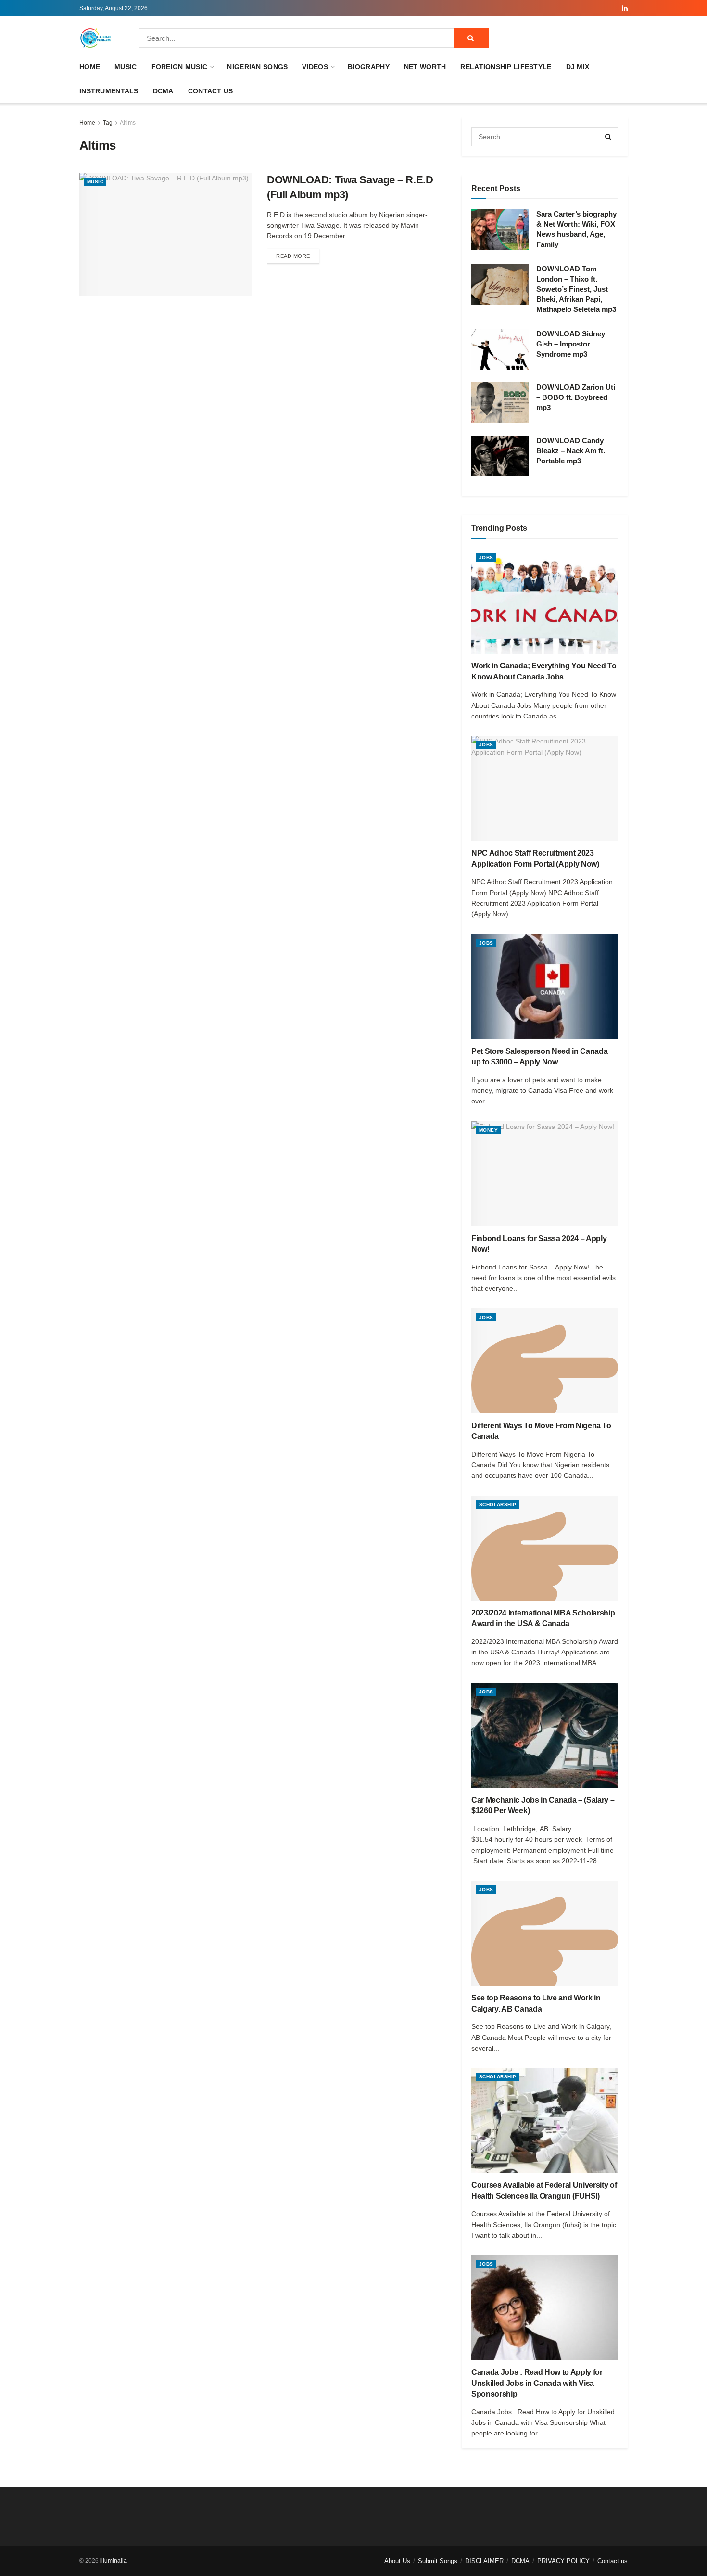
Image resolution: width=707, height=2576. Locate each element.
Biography (369, 67)
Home (90, 67)
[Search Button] (471, 38)
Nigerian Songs (257, 67)
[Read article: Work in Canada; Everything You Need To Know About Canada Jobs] (545, 601)
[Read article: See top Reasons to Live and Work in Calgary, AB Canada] (545, 1933)
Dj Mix (578, 67)
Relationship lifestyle (506, 67)
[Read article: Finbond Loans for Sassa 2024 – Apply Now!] (545, 1174)
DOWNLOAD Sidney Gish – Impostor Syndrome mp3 (571, 344)
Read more (298, 256)
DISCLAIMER (484, 2561)
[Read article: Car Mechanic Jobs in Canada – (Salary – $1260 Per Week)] (545, 1735)
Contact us (211, 91)
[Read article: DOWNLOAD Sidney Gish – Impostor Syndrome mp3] (500, 349)
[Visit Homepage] (96, 38)
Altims (128, 123)
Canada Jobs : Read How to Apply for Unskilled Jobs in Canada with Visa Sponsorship (537, 2383)
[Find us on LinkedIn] (625, 8)
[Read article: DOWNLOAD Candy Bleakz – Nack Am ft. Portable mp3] (500, 456)
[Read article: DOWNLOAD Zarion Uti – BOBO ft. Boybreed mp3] (500, 403)
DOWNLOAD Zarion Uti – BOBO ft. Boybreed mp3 (576, 397)
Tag (108, 123)
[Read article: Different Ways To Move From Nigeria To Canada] (545, 1361)
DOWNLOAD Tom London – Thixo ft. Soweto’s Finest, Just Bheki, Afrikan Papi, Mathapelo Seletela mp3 (576, 289)
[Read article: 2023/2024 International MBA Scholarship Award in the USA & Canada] (545, 1548)
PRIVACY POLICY (563, 2561)
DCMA (163, 91)
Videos (315, 67)
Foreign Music (180, 67)
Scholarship (498, 1505)
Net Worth (425, 67)
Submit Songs (438, 2561)
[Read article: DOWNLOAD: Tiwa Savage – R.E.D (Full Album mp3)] (166, 235)
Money (488, 1130)
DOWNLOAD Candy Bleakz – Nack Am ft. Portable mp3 (571, 451)
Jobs (486, 557)
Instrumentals (109, 91)
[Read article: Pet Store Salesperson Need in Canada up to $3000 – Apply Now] (545, 987)
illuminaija (114, 2561)
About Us (397, 2561)
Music (126, 67)
